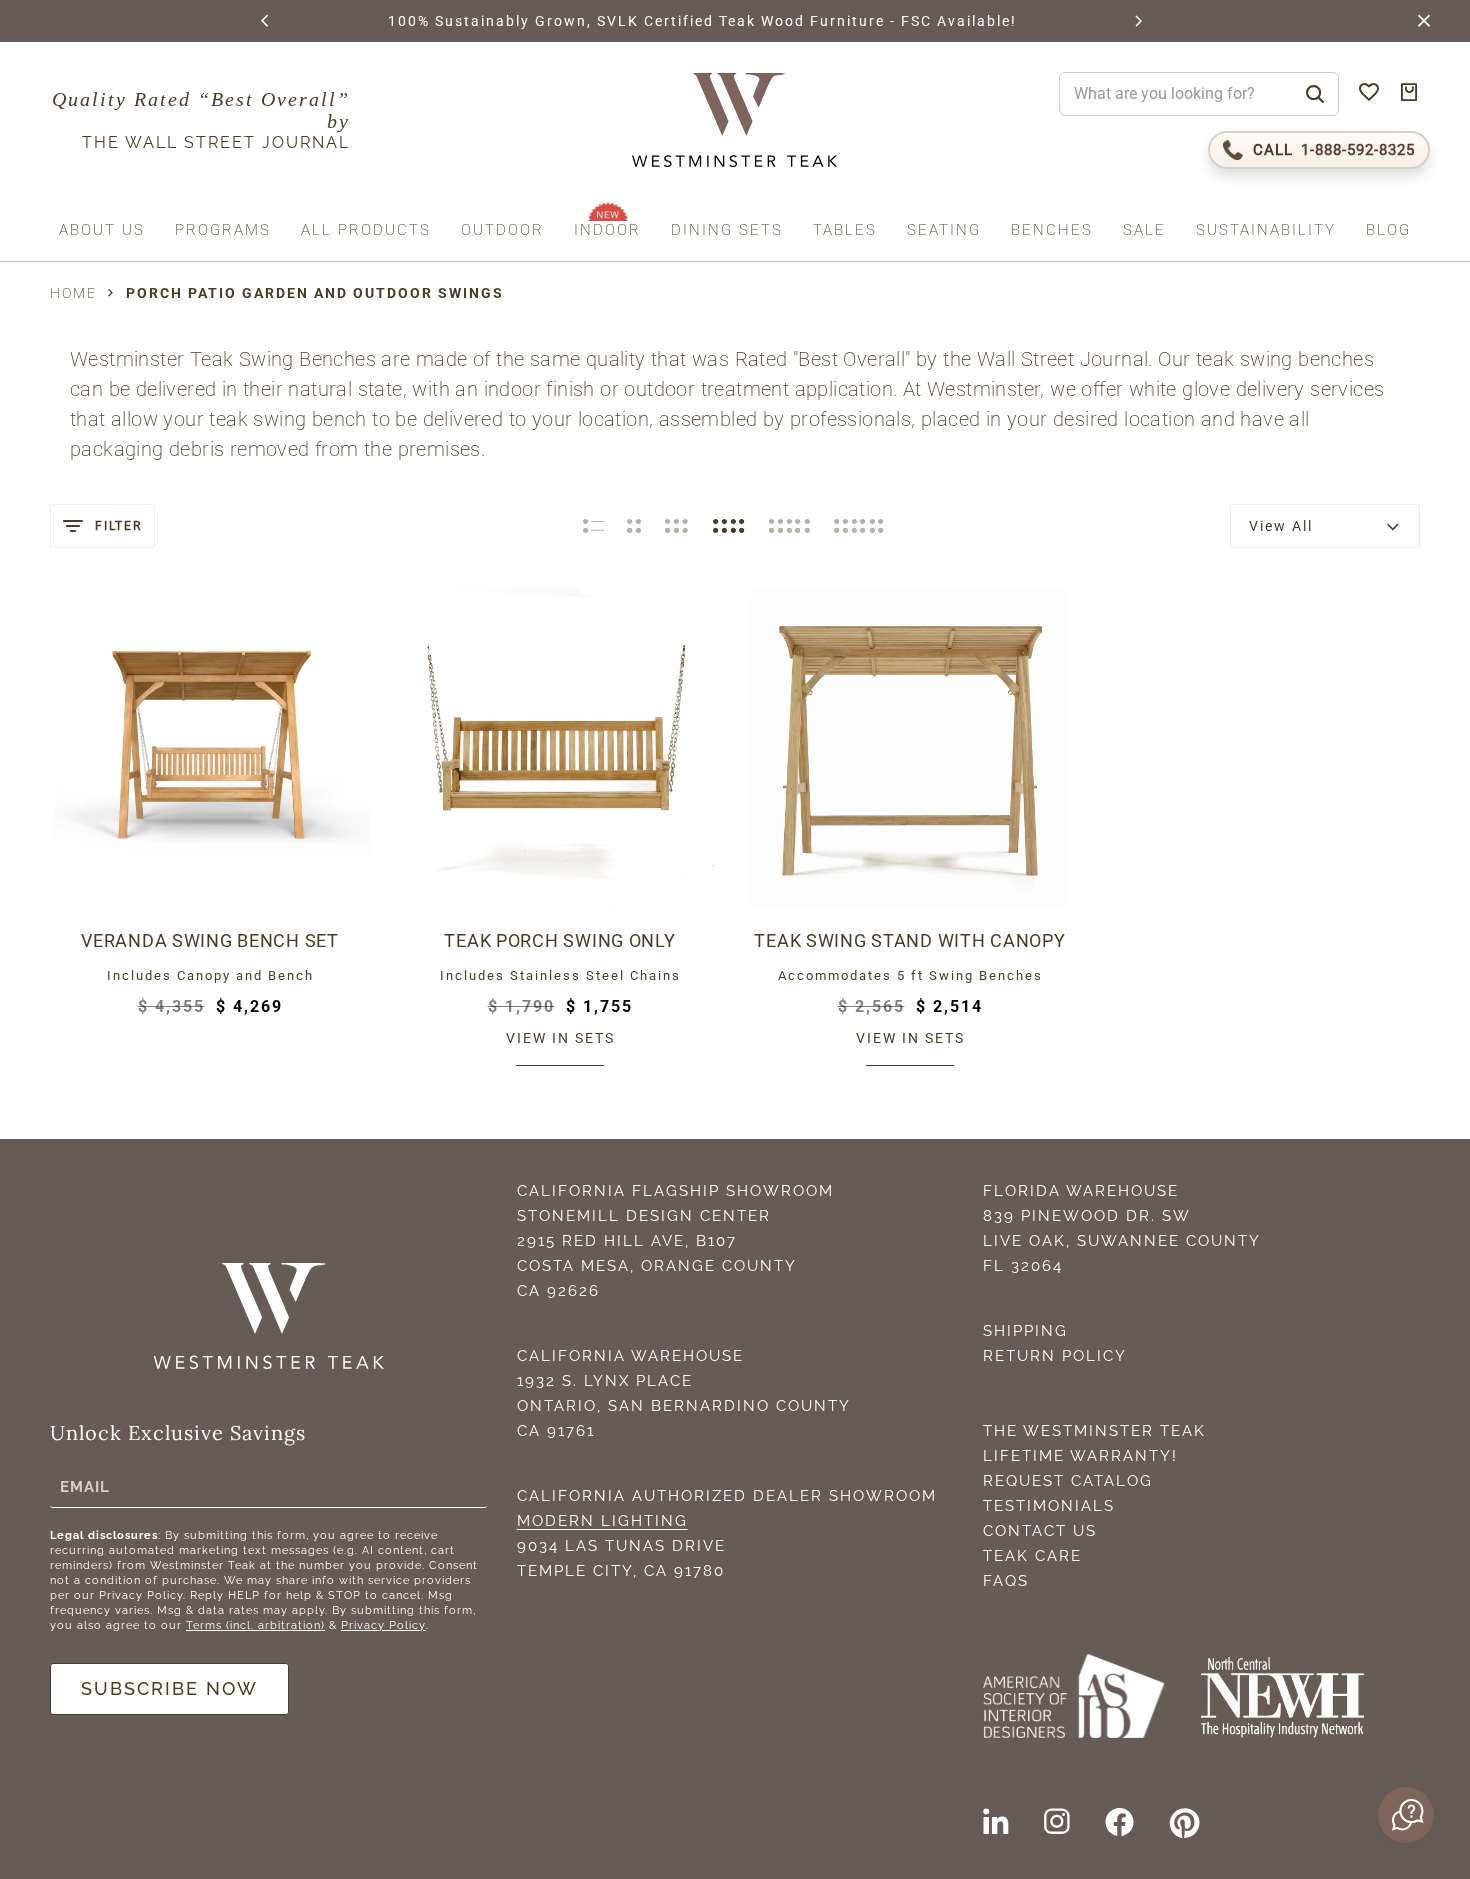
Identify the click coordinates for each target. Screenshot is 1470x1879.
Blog (1388, 230)
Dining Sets (727, 230)
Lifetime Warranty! (1080, 1456)
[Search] (1315, 94)
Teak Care (1032, 1556)
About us (102, 230)
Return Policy (1055, 1356)
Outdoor (502, 230)
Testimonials (1049, 1506)
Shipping (1025, 1331)
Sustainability (1266, 230)
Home (73, 293)
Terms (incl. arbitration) (255, 1625)
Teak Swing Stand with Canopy (909, 940)
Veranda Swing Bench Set (210, 940)
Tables (845, 230)
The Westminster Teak (1094, 1431)
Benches (1052, 230)
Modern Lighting (602, 1521)
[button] (266, 21)
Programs (223, 230)
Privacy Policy (383, 1625)
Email (85, 1486)
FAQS (1006, 1581)
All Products (366, 230)
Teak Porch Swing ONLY (559, 940)
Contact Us (1040, 1531)
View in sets (560, 1038)
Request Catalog (1068, 1481)
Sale (1144, 230)
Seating (944, 230)
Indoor (607, 230)
